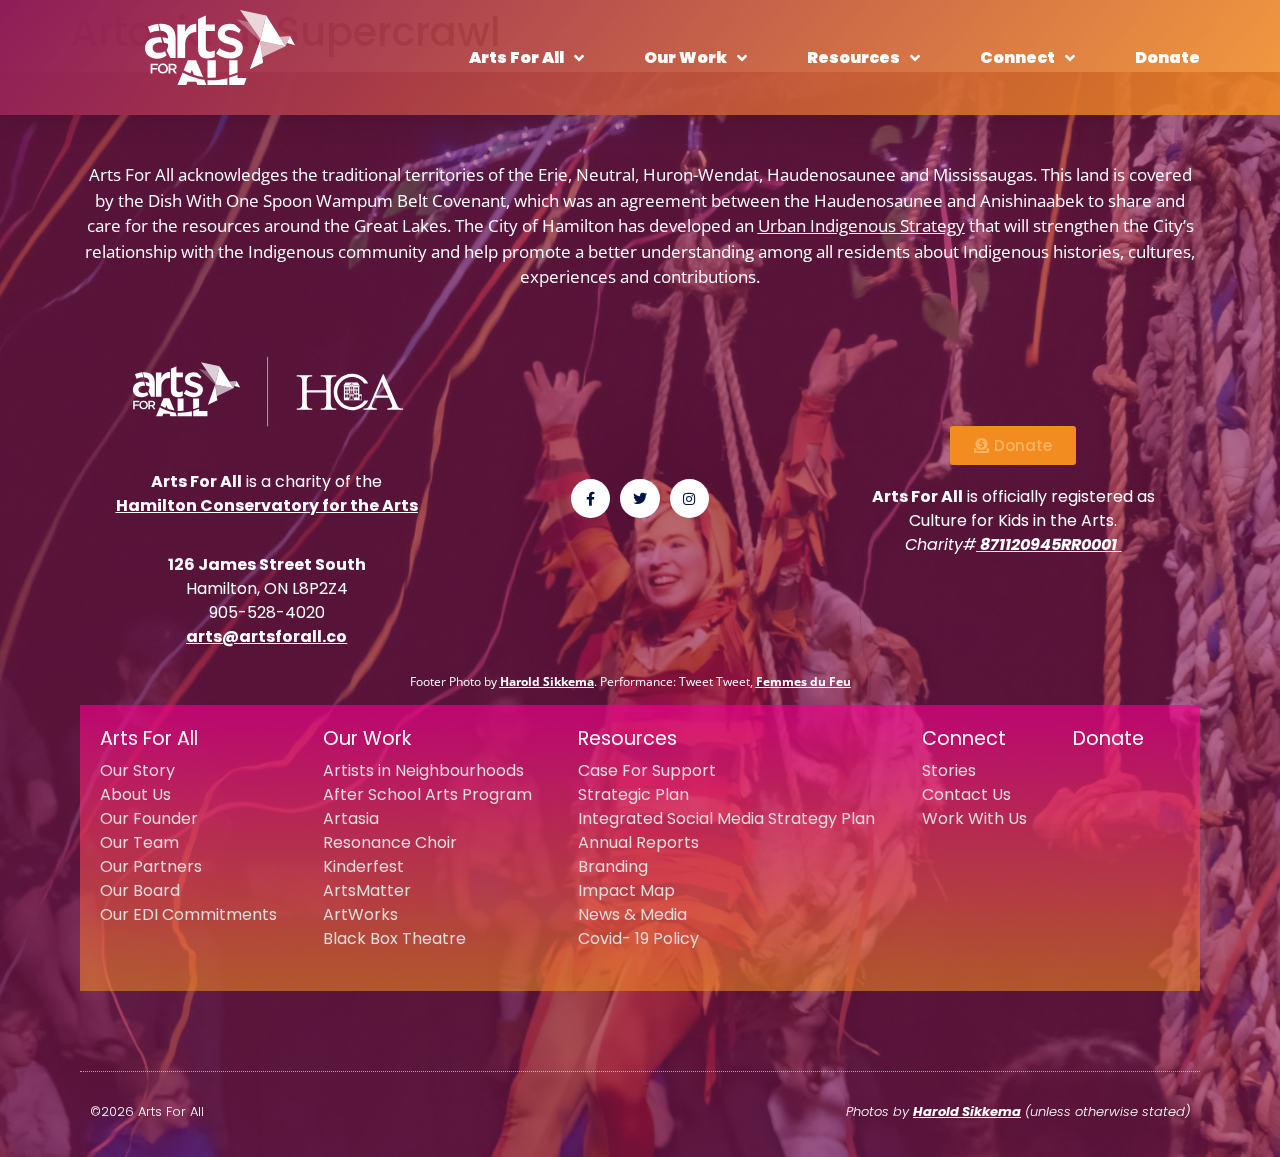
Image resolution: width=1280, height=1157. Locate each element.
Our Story (137, 770)
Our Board (140, 890)
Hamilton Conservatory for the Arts (267, 505)
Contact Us (966, 794)
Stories (949, 770)
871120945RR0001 (1048, 544)
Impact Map (626, 890)
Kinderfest (363, 866)
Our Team (139, 842)
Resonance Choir (390, 842)
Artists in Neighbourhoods (423, 770)
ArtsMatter (367, 890)
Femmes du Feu (803, 681)
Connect (1017, 57)
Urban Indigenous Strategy (861, 225)
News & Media (632, 914)
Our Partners (151, 866)
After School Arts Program (427, 794)
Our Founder (149, 818)
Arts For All (516, 57)
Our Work (685, 57)
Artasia (351, 818)
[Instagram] (689, 498)
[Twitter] (639, 498)
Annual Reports (638, 842)
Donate (1167, 57)
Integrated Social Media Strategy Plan (726, 818)
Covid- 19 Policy (638, 938)
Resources (853, 57)
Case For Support (647, 770)
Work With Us (974, 818)
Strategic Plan (633, 794)
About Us (135, 794)
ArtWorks (360, 914)
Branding (613, 866)
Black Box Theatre (394, 938)
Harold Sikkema (547, 681)
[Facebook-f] (590, 498)
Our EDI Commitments (188, 914)
